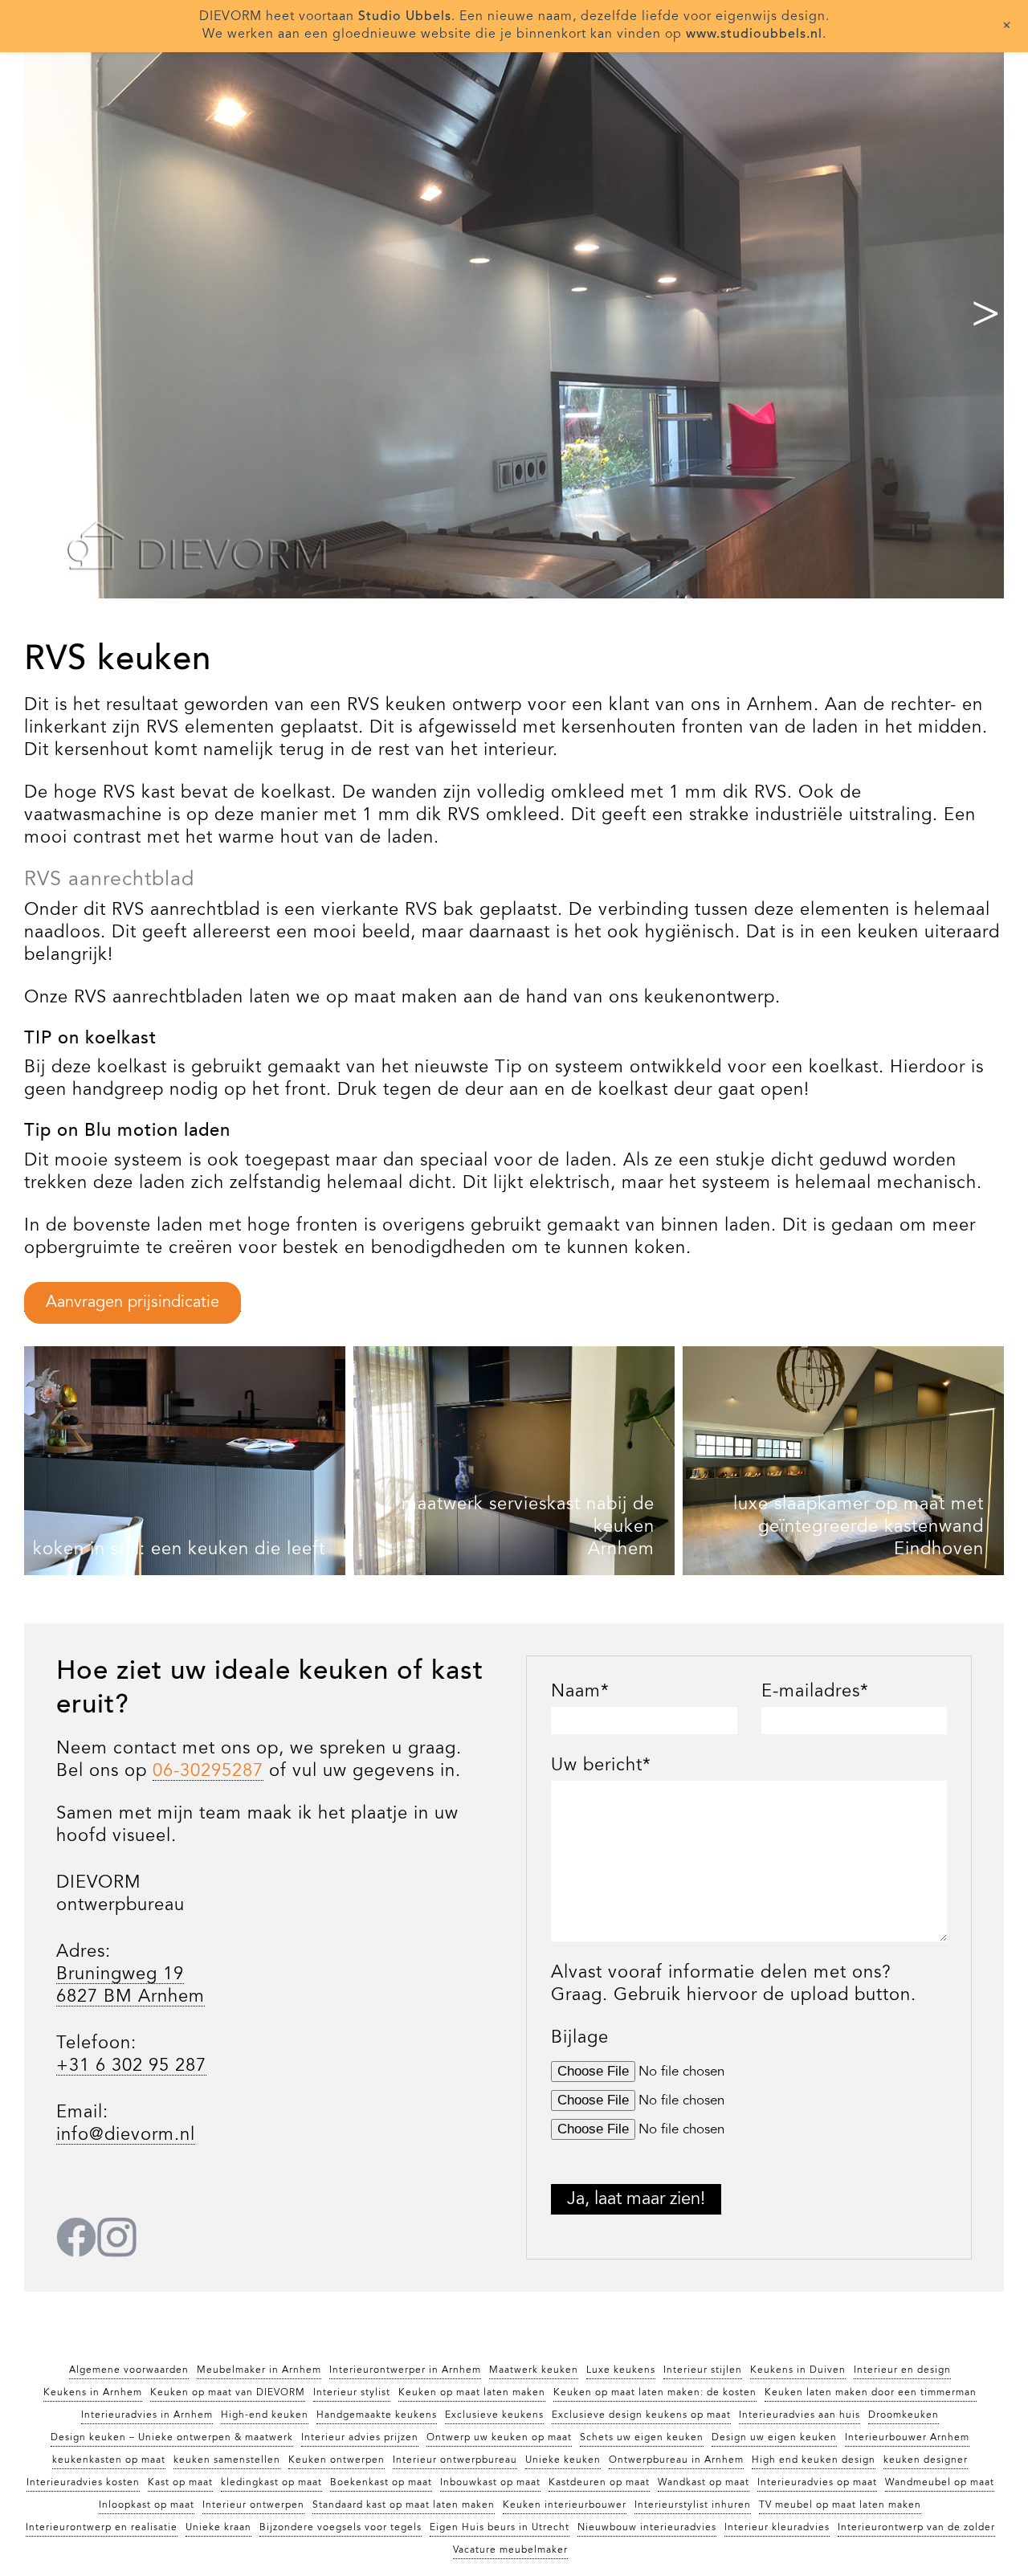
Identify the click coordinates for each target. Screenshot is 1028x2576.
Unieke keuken (563, 2460)
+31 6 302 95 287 (131, 2066)
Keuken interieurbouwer (565, 2505)
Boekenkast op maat (381, 2483)
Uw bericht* (601, 1766)
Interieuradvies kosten (83, 2483)
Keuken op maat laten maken (472, 2393)
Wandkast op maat (704, 2483)
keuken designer (926, 2460)
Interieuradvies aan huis (800, 2415)
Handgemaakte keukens (377, 2415)
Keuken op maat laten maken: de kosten (655, 2393)
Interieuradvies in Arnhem (147, 2415)
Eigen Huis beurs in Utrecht (500, 2528)
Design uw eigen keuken (774, 2438)
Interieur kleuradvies (777, 2528)
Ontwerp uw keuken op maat (499, 2438)
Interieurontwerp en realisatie (102, 2528)
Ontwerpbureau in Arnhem (676, 2460)
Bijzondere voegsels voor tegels (341, 2528)
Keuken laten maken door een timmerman (871, 2393)
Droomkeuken (904, 2415)
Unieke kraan (218, 2528)
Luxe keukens (621, 2370)
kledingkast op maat (271, 2483)
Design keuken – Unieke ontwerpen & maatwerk (172, 2438)
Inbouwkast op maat (490, 2483)
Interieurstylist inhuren (693, 2505)
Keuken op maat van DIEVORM (228, 2393)
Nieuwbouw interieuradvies (647, 2528)
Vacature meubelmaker (510, 2550)
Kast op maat (180, 2483)
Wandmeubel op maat (940, 2483)
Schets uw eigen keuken (642, 2438)
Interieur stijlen (703, 2370)
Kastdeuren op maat (599, 2483)
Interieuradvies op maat (817, 2483)
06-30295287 (208, 1771)
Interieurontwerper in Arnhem (405, 2370)
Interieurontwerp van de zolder (916, 2528)
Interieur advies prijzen (360, 2438)
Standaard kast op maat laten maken (404, 2505)
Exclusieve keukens (494, 2415)
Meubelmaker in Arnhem (259, 2370)
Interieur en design (902, 2370)
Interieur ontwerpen (253, 2505)
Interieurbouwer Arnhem (907, 2438)
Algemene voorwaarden (129, 2370)
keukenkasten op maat (109, 2460)
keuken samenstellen (227, 2460)
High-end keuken (265, 2415)
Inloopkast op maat (147, 2505)
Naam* (580, 1692)
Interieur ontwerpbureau (455, 2460)
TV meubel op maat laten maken (840, 2505)
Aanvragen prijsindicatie (133, 1303)
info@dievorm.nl (126, 2135)
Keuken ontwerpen (337, 2460)
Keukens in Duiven (798, 2370)
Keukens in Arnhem (93, 2393)
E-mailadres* (815, 1692)
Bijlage (580, 2038)
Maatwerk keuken (534, 2370)
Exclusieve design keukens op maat (641, 2415)
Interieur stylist (352, 2393)
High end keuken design (814, 2460)
